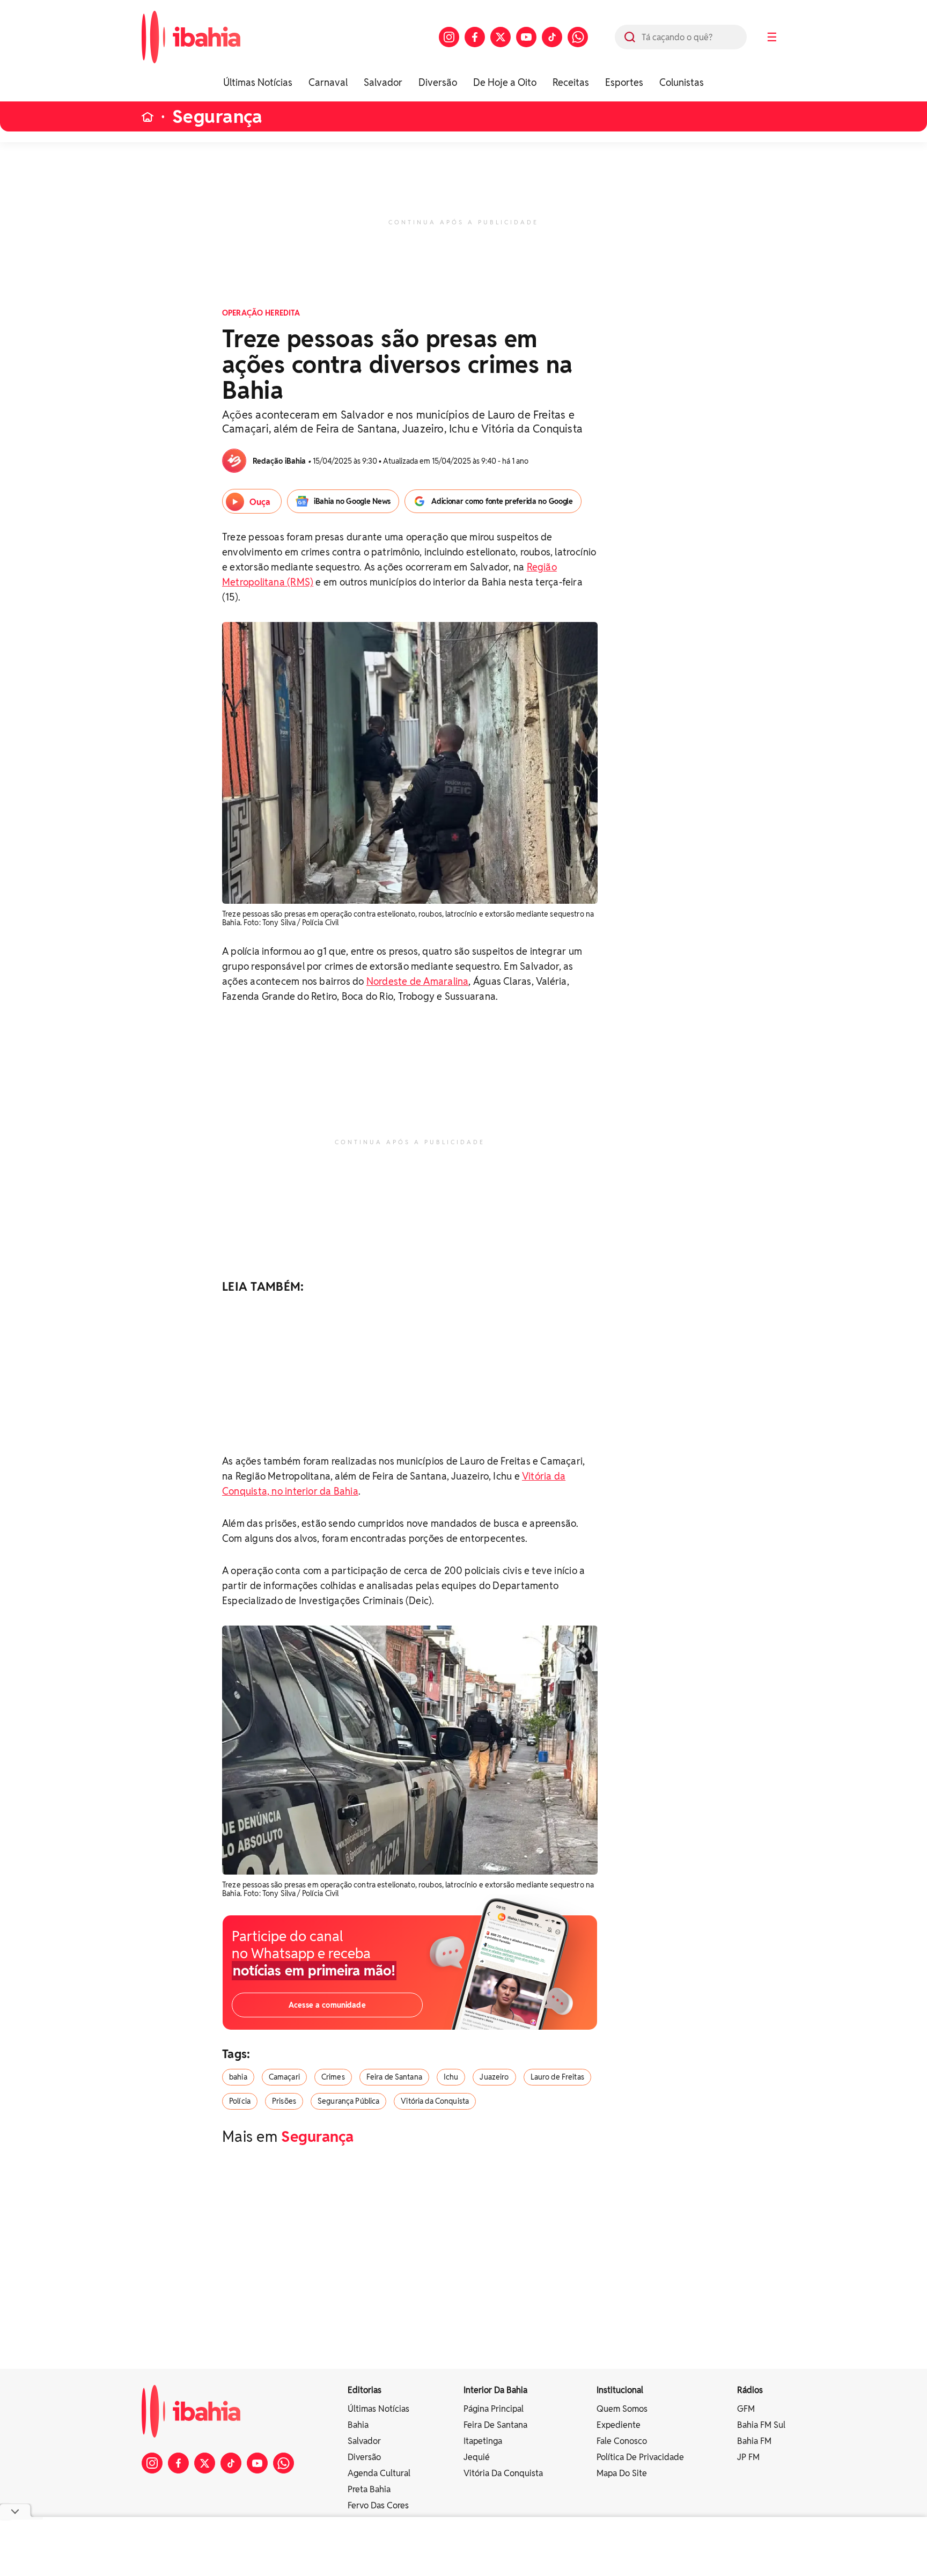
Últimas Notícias (258, 82)
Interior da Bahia (495, 2390)
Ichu (451, 2077)
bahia (238, 2077)
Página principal (494, 2409)
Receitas (571, 82)
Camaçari (284, 2077)
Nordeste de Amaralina (418, 981)
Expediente (619, 2425)
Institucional (620, 2390)
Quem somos (622, 2409)
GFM (746, 2409)
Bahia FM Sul (761, 2425)
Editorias (365, 2390)
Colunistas (682, 82)
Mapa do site (622, 2473)
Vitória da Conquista (435, 2101)
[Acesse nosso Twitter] (501, 37)
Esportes (624, 82)
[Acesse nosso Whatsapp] (578, 37)
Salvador (383, 82)
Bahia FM (754, 2441)
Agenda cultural (379, 2473)
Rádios (750, 2390)
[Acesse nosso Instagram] (449, 37)
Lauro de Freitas (557, 2077)
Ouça (260, 502)
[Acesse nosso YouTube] (526, 37)
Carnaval (328, 82)
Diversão (438, 82)
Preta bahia (369, 2489)
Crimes (333, 2077)
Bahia (358, 2425)
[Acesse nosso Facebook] (475, 37)
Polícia (240, 2101)
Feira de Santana (394, 2077)
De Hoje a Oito (505, 82)
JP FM (748, 2457)
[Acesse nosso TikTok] (552, 37)
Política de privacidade (640, 2457)
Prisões (284, 2101)
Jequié (477, 2457)
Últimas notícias (378, 2409)
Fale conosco (622, 2441)
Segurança (218, 117)
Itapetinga (483, 2441)
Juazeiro (494, 2077)
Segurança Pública (348, 2101)
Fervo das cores (378, 2505)
